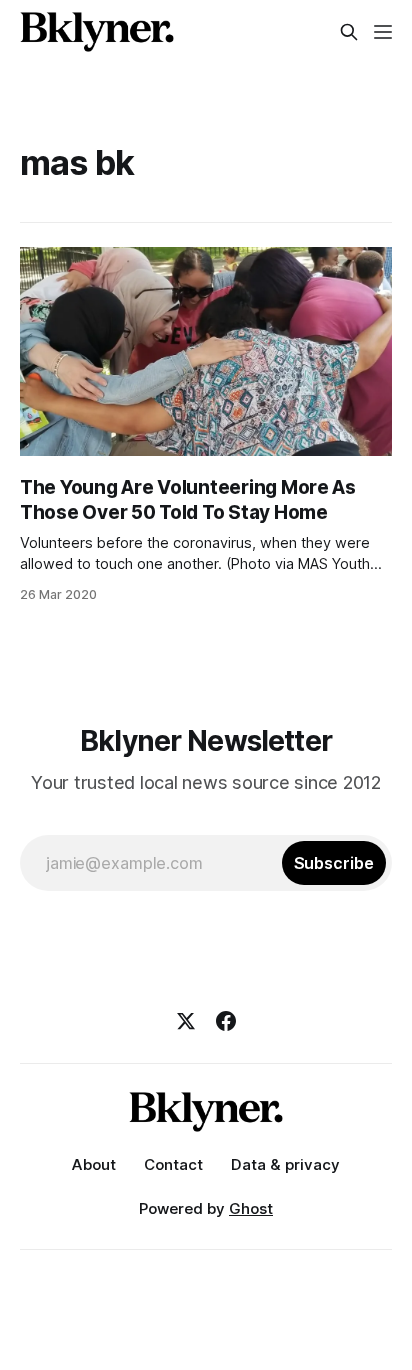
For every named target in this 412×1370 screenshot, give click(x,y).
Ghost (251, 1208)
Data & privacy (285, 1164)
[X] (186, 1021)
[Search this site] (349, 32)
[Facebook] (226, 1021)
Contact (173, 1164)
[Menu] (383, 32)
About (94, 1164)
